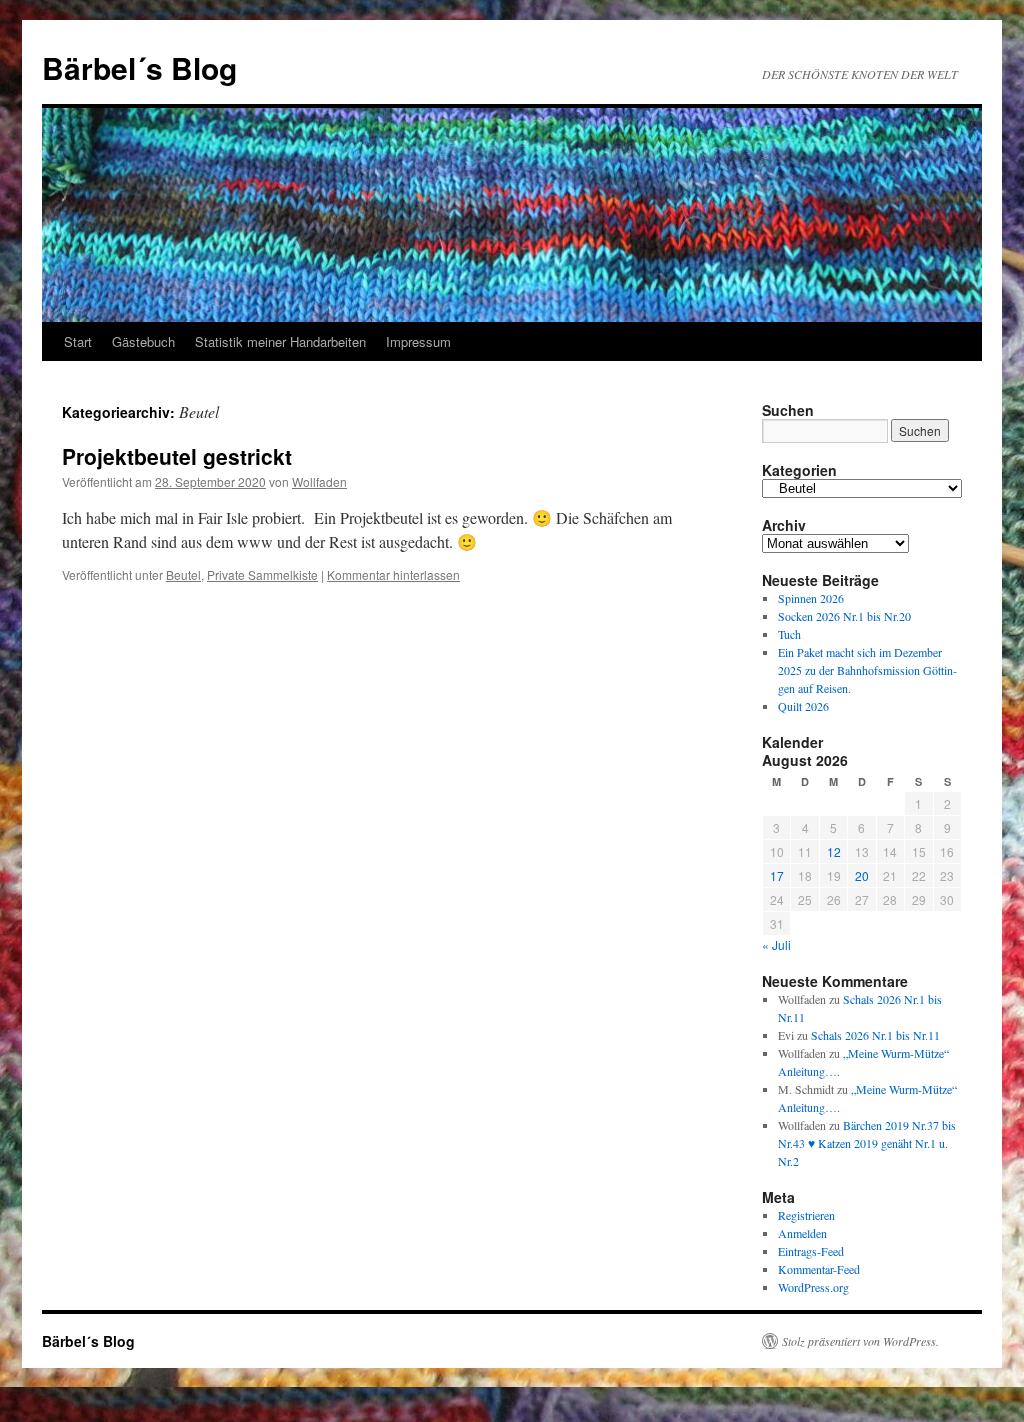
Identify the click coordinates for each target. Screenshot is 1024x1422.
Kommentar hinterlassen (393, 574)
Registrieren (806, 1215)
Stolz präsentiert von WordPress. (860, 1341)
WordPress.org (813, 1287)
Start (78, 341)
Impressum (418, 341)
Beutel (183, 574)
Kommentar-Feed (819, 1269)
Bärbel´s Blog (139, 67)
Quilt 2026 (803, 706)
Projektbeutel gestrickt (177, 456)
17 (777, 875)
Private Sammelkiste (262, 574)
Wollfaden (319, 481)
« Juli (776, 944)
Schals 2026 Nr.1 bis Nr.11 (875, 1035)
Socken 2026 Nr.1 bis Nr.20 (844, 616)
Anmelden (802, 1233)
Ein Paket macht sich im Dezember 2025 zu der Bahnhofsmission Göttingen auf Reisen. (867, 670)
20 (862, 875)
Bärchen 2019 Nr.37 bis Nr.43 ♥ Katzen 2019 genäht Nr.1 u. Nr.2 (867, 1143)
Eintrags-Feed (811, 1251)
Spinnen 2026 (811, 598)
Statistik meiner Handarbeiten (280, 341)
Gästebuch (143, 341)
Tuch (789, 634)
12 (834, 851)
